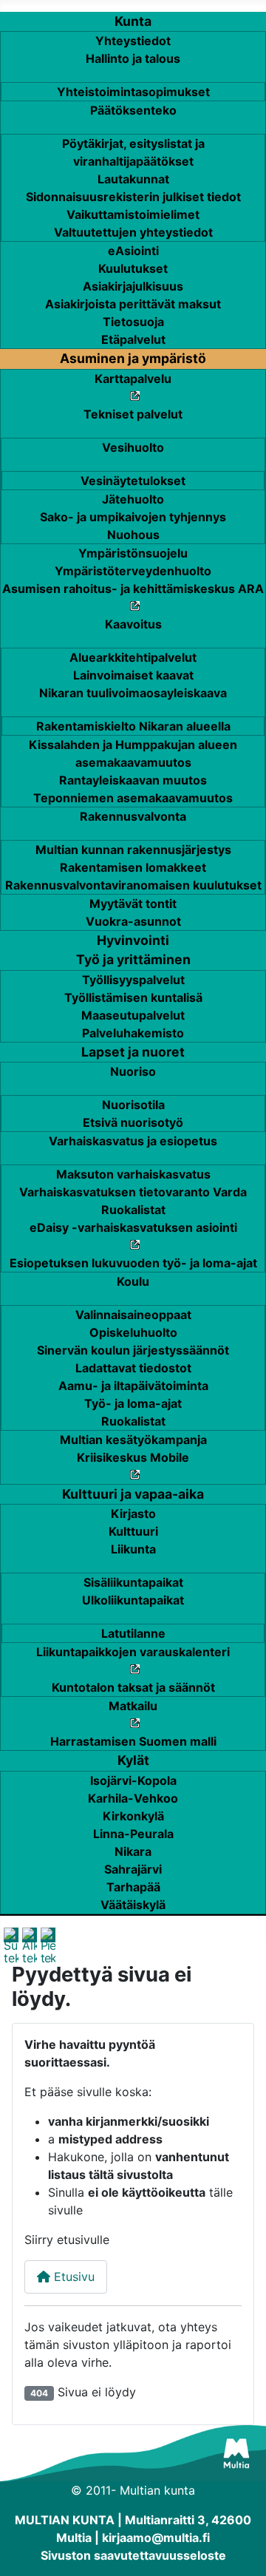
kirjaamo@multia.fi (156, 2538)
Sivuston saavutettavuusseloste (133, 2555)
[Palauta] (30, 1945)
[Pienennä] (48, 1945)
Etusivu (72, 2277)
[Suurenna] (11, 1945)
